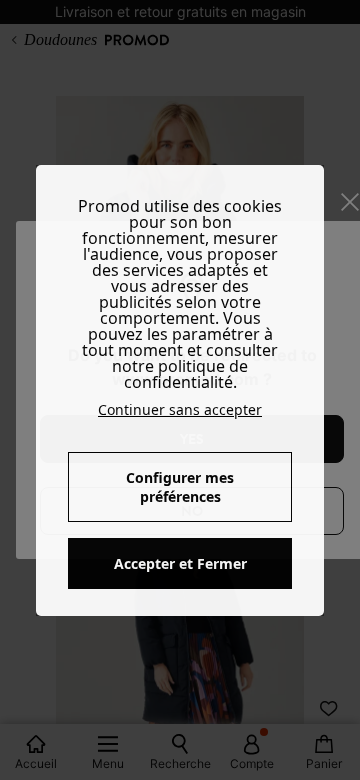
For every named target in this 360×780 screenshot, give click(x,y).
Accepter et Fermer (180, 563)
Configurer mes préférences (180, 487)
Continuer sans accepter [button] (180, 409)
